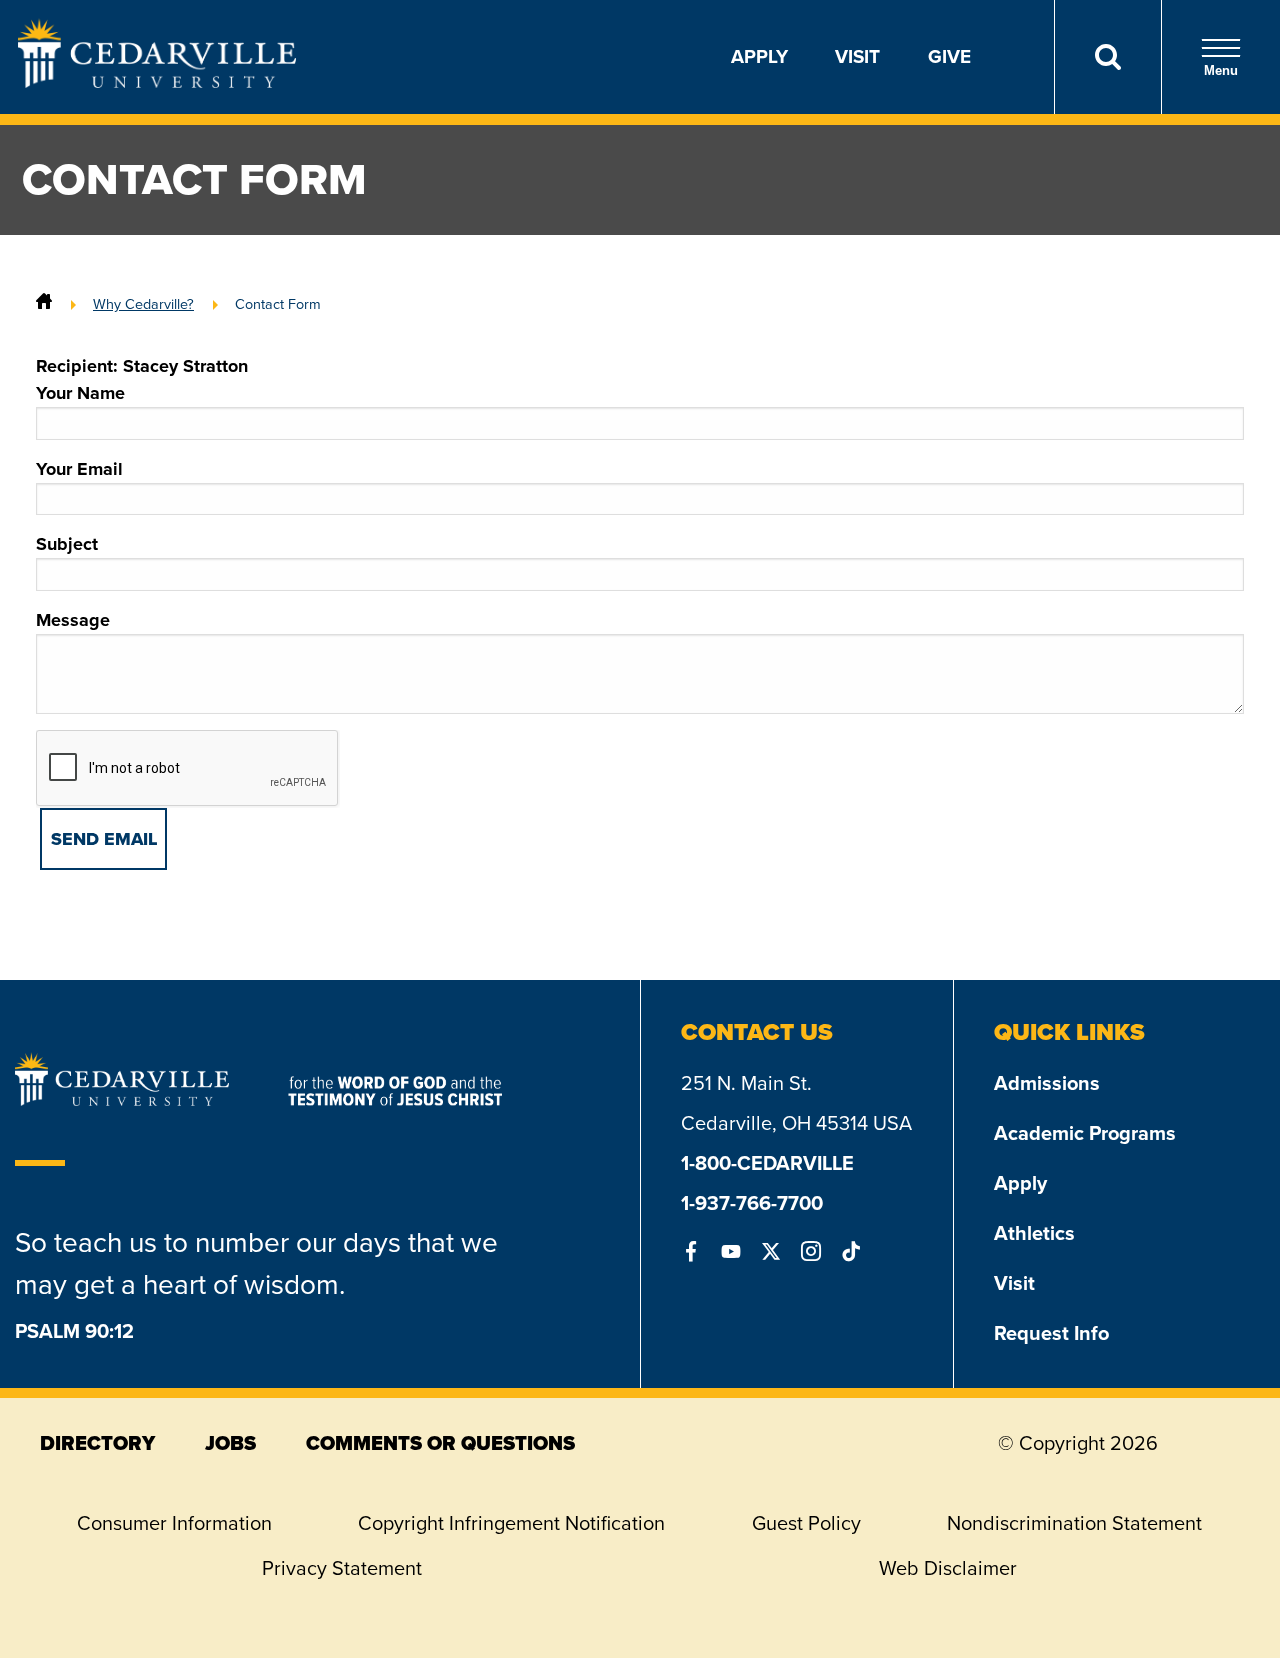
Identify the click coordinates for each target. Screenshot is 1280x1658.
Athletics (1034, 1233)
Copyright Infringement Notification (511, 1523)
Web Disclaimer (948, 1568)
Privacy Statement (342, 1568)
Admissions (1047, 1083)
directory (97, 1443)
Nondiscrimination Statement (1074, 1523)
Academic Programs (1085, 1133)
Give (949, 56)
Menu (1221, 70)
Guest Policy (806, 1523)
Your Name (80, 393)
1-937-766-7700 (752, 1203)
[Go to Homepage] (157, 82)
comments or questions (440, 1443)
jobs (230, 1443)
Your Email (79, 469)
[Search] (1107, 57)
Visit (857, 56)
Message (73, 620)
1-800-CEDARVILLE (767, 1163)
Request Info (1051, 1333)
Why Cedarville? (143, 304)
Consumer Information (174, 1523)
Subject (67, 544)
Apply (759, 56)
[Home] (44, 304)
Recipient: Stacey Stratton (142, 366)
